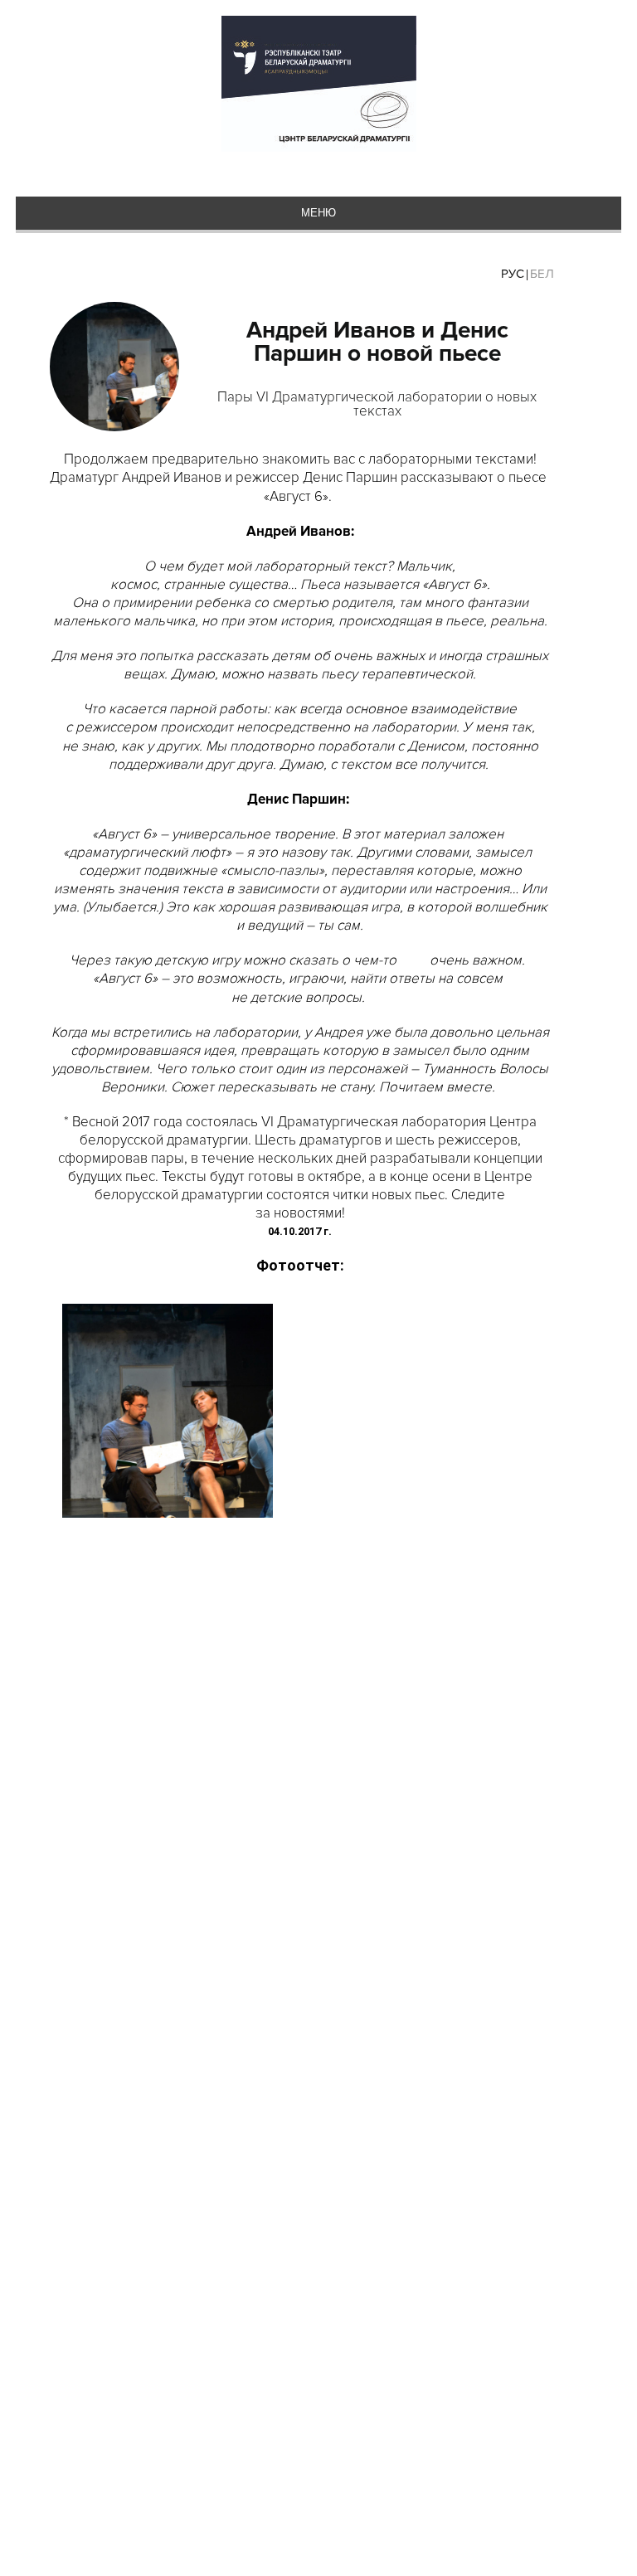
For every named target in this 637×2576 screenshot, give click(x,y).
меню (318, 213)
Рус (513, 274)
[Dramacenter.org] (319, 85)
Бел (542, 274)
